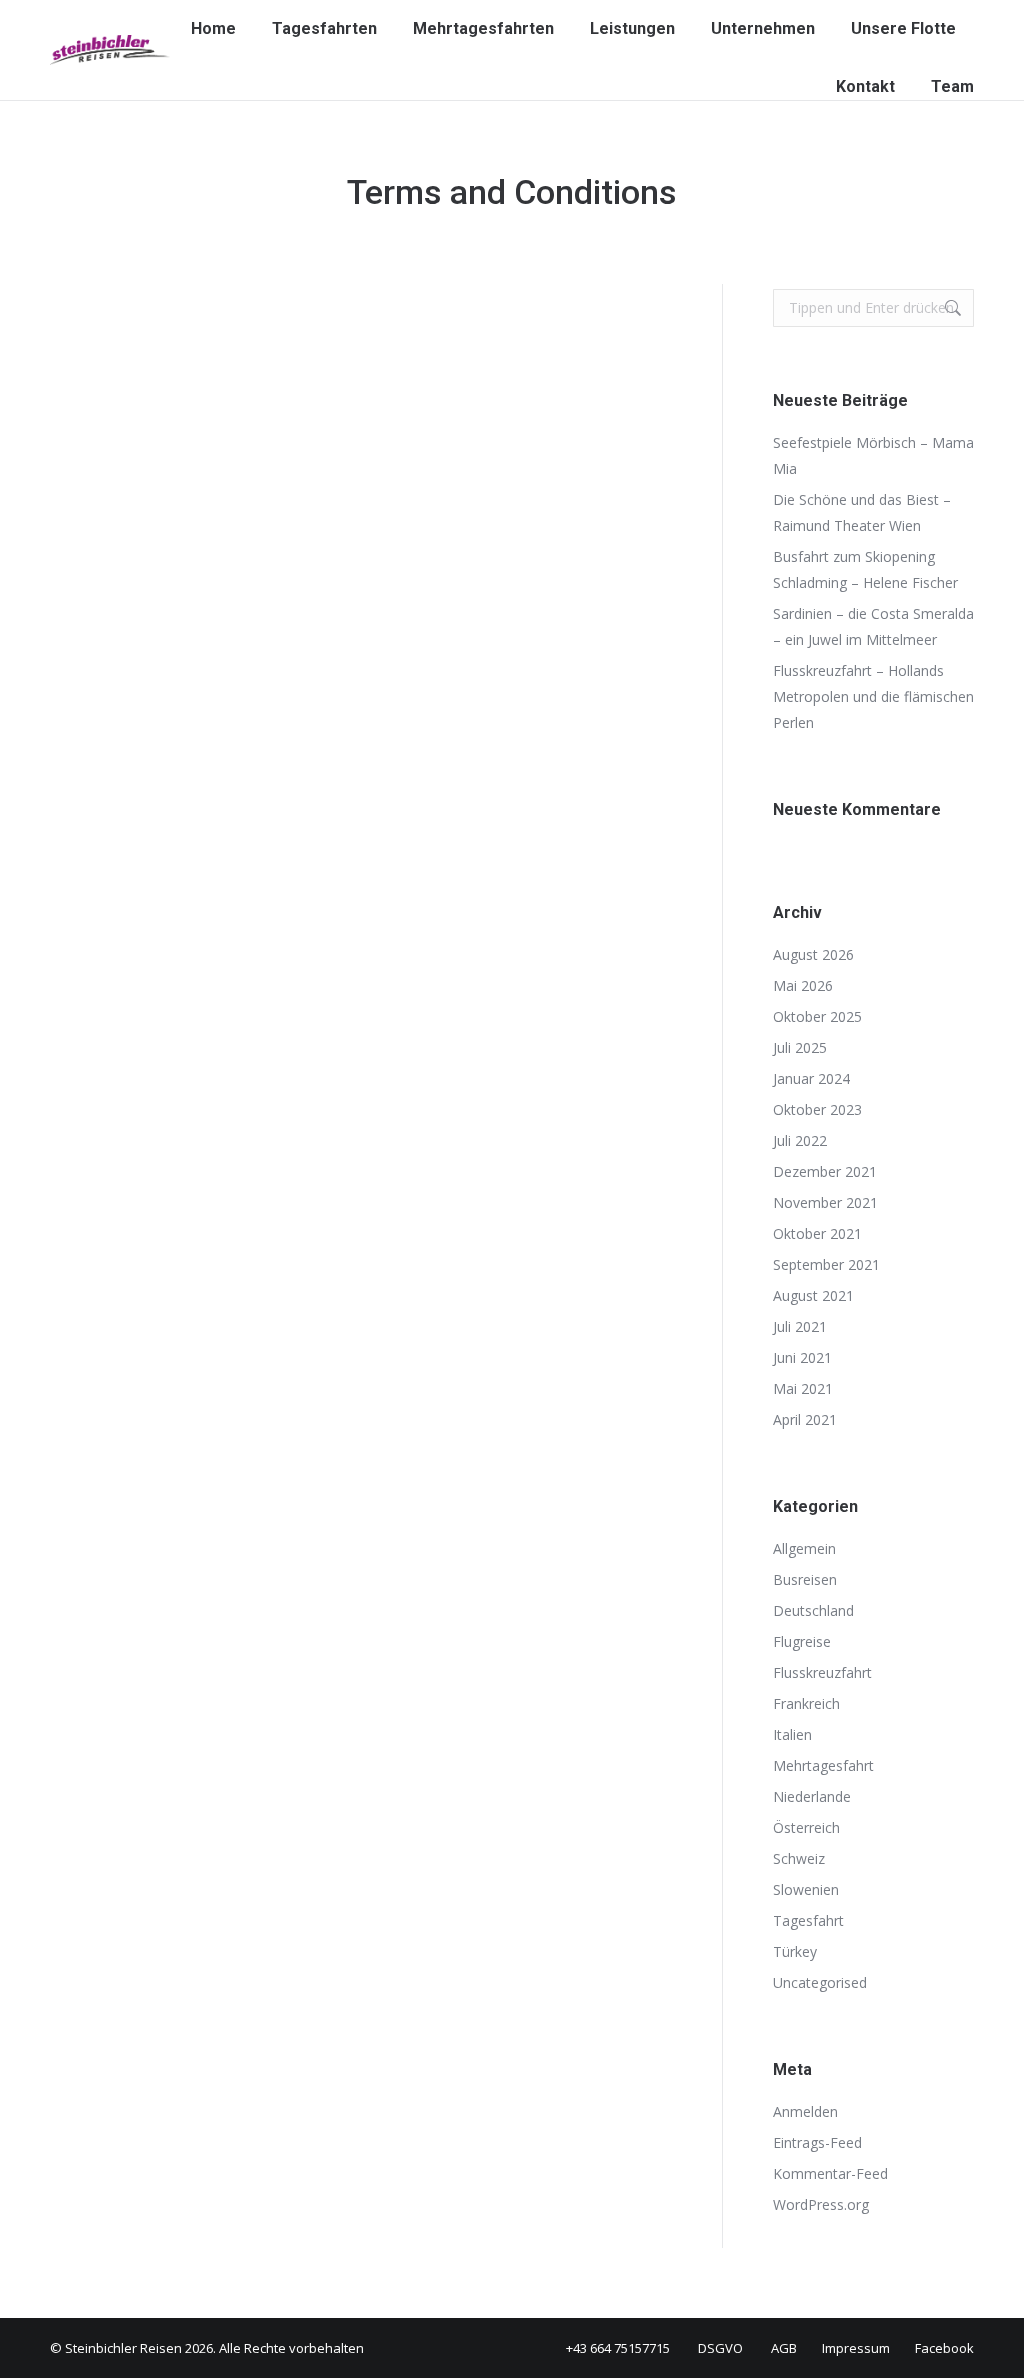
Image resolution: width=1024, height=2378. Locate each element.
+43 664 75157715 (618, 2348)
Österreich (806, 1827)
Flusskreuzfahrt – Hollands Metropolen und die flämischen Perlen (873, 696)
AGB (784, 2348)
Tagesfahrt (808, 1920)
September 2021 (826, 1264)
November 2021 (825, 1202)
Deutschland (813, 1610)
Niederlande (812, 1796)
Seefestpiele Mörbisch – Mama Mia (873, 455)
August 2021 (813, 1295)
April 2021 (805, 1419)
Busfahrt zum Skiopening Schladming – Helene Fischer (865, 569)
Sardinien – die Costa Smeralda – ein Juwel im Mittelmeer (873, 626)
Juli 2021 (800, 1326)
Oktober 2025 (817, 1016)
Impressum (856, 2348)
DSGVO (720, 2348)
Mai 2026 (803, 985)
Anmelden (805, 2111)
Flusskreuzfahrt (822, 1672)
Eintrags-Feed (817, 2142)
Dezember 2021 (825, 1171)
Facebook (944, 2348)
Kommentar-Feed (830, 2173)
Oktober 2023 (817, 1109)
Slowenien (806, 1889)
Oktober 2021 (817, 1233)
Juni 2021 (802, 1357)
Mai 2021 (803, 1388)
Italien (792, 1734)
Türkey (795, 1951)
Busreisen (805, 1579)
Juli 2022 (800, 1140)
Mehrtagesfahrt (823, 1765)
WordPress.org (821, 2204)
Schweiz (799, 1858)
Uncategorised (820, 1982)
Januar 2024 (811, 1078)
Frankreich (806, 1703)
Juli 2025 (800, 1047)
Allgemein (804, 1548)
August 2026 (813, 954)
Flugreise (802, 1641)
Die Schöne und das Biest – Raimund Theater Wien (862, 512)
